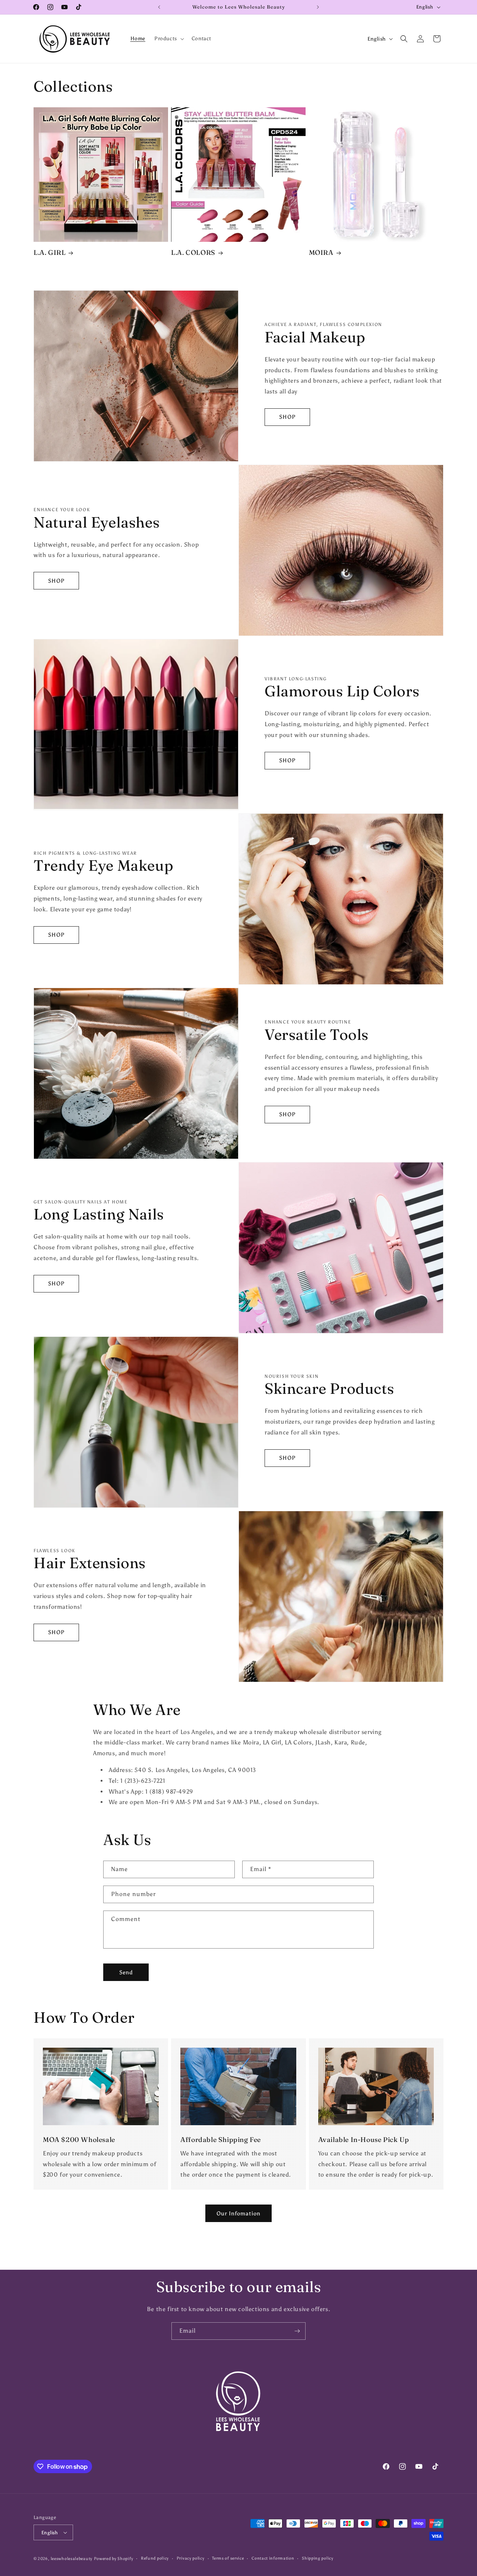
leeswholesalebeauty (72, 2559)
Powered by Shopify (114, 2559)
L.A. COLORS (193, 252)
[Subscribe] (297, 2331)
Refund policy (155, 2558)
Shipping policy (318, 2558)
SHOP (287, 417)
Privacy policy (191, 2558)
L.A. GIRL (50, 252)
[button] (168, 39)
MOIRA (321, 252)
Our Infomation (238, 2213)
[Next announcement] (318, 7)
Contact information (273, 2558)
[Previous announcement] (159, 7)
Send (126, 1972)
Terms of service (228, 2558)
